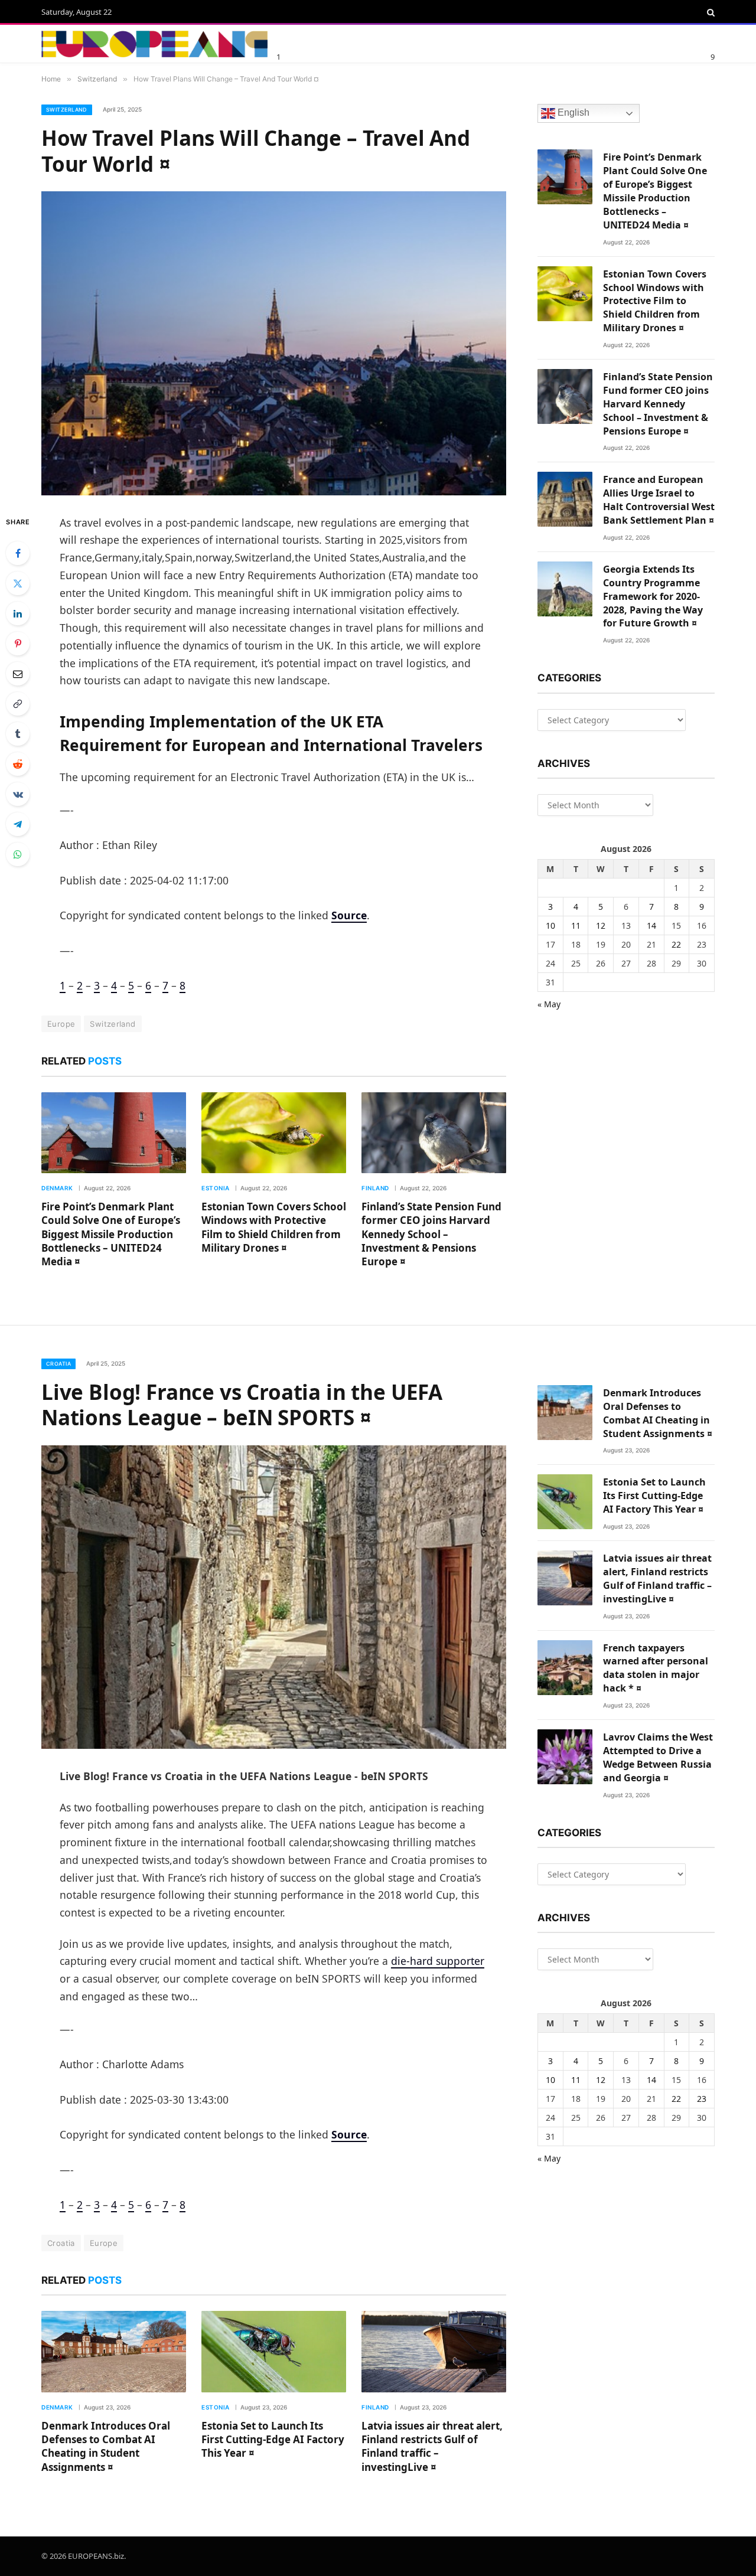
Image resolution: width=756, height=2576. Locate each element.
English (572, 113)
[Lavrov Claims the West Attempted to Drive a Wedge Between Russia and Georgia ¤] (565, 1757)
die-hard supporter (438, 1961)
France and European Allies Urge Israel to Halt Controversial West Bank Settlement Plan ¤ (659, 500)
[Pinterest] (18, 644)
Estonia (216, 1188)
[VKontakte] (18, 794)
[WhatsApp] (18, 854)
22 (676, 944)
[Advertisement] (419, 42)
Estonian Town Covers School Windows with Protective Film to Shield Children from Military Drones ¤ (274, 1227)
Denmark (57, 1188)
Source (349, 915)
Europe (61, 1024)
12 (601, 925)
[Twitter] (18, 583)
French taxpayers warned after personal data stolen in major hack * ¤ (656, 1668)
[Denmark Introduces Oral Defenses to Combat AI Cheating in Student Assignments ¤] (114, 2352)
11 (576, 925)
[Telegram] (18, 824)
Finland (375, 1188)
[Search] (710, 12)
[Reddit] (18, 764)
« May (549, 1004)
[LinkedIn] (18, 613)
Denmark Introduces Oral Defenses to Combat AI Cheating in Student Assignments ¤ (106, 2446)
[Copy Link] (18, 704)
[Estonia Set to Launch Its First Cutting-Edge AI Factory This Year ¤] (274, 2352)
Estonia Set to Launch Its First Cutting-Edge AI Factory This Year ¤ (273, 2439)
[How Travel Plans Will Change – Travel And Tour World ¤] (274, 343)
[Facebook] (18, 553)
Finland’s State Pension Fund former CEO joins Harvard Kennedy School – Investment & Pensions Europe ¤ (431, 1234)
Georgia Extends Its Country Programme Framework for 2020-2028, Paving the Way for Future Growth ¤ (653, 596)
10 (550, 925)
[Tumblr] (18, 734)
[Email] (18, 674)
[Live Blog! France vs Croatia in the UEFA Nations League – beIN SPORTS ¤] (274, 1597)
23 (702, 2099)
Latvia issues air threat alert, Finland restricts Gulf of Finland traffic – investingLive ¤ (432, 2446)
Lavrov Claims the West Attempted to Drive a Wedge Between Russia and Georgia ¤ (658, 1757)
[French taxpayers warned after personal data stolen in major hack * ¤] (565, 1668)
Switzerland (67, 110)
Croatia (58, 1364)
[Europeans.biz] (154, 44)
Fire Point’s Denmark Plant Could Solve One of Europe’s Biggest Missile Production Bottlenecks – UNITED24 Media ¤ (111, 1234)
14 (651, 925)
